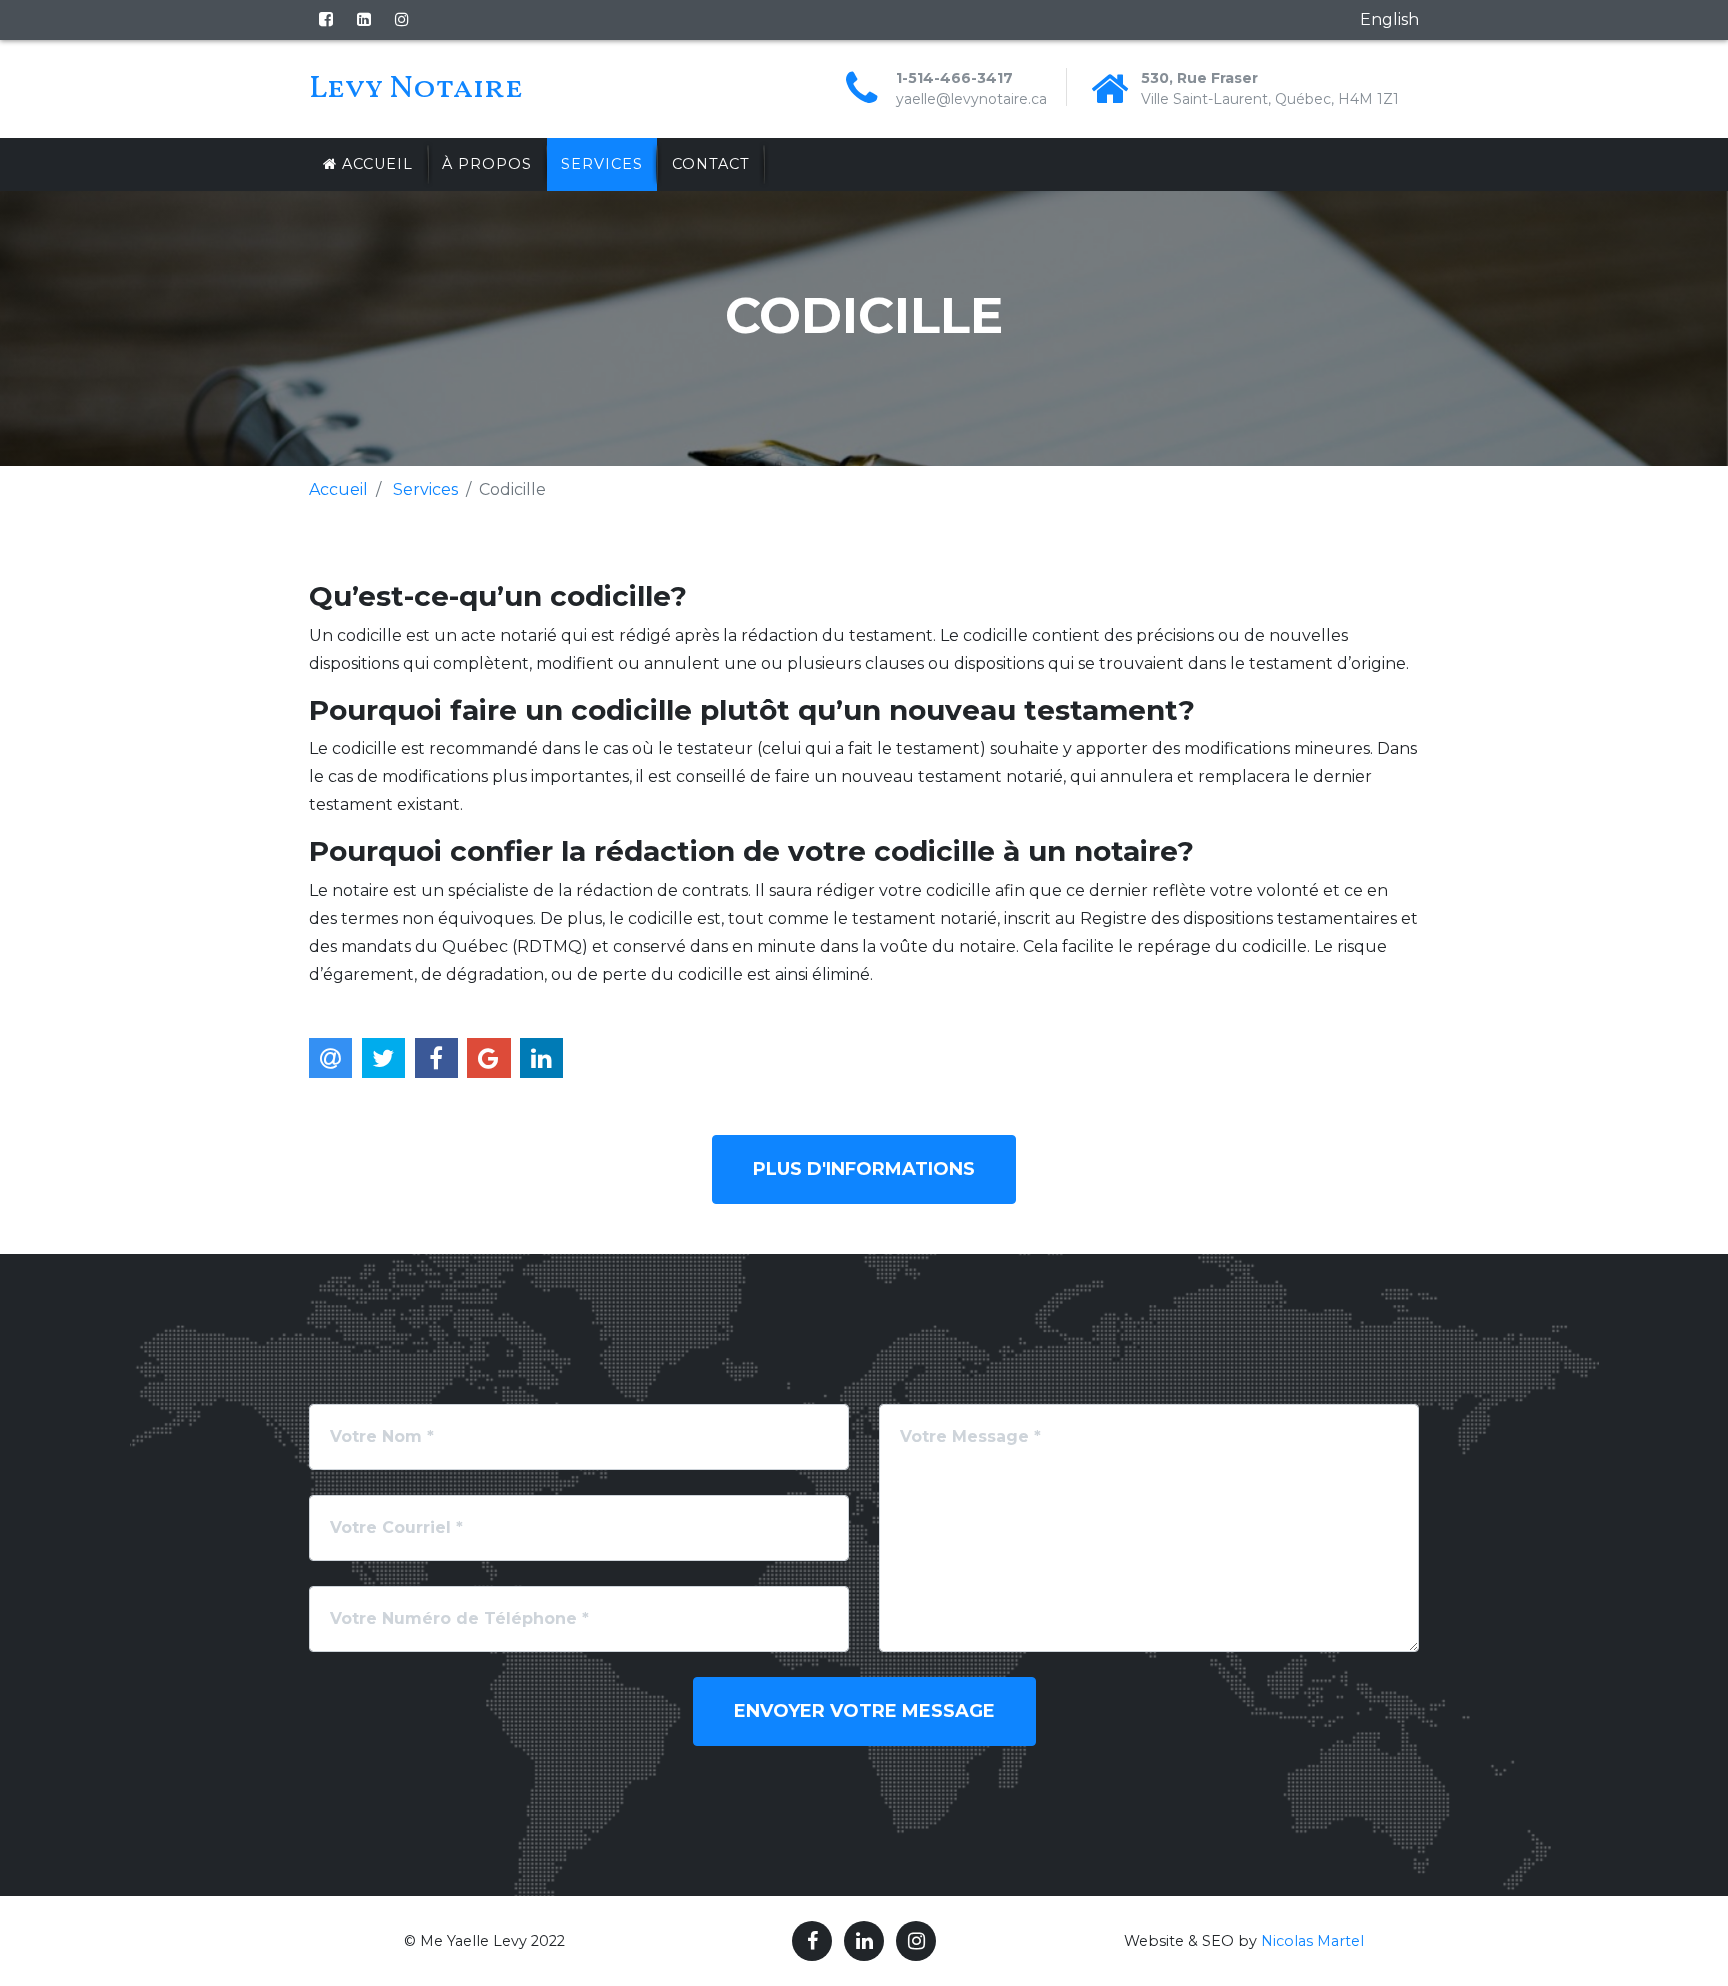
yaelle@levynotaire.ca (971, 99)
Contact (711, 164)
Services (602, 164)
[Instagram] (402, 19)
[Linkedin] (364, 19)
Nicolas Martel (1312, 1941)
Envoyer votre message (864, 1711)
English (1389, 19)
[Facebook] (326, 19)
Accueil (375, 164)
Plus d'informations (864, 1169)
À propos (487, 164)
